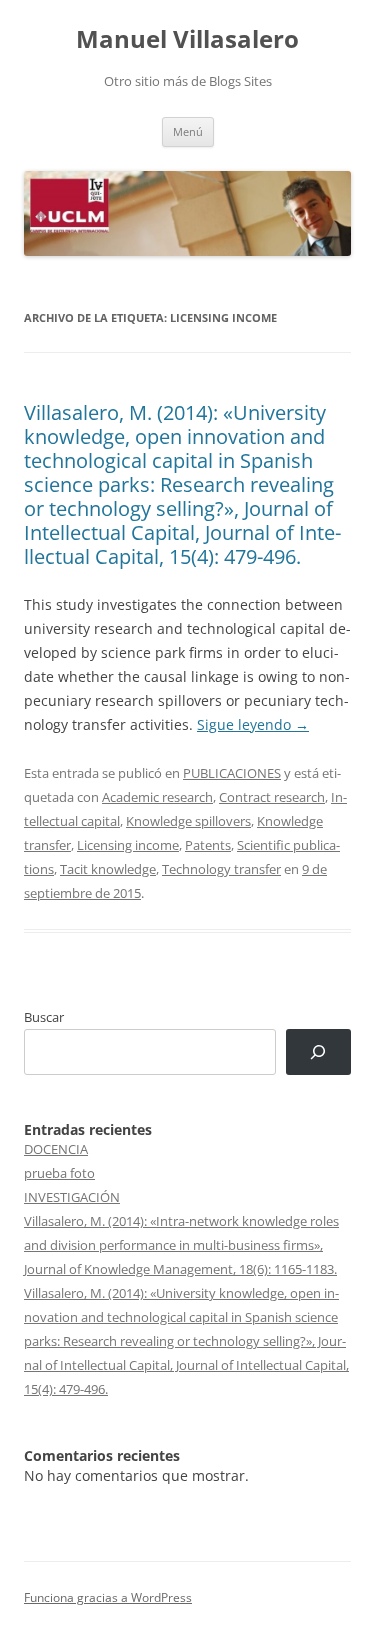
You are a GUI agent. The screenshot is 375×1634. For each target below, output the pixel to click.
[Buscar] (318, 1052)
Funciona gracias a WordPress (108, 1597)
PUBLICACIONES (232, 773)
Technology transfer (221, 869)
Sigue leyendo (253, 724)
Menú (188, 131)
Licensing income (128, 845)
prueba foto (59, 1173)
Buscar (44, 1017)
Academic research (157, 797)
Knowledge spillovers (188, 821)
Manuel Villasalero (187, 39)
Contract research (272, 797)
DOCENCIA (56, 1149)
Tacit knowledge (108, 869)
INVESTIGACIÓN (72, 1197)
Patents (208, 845)
